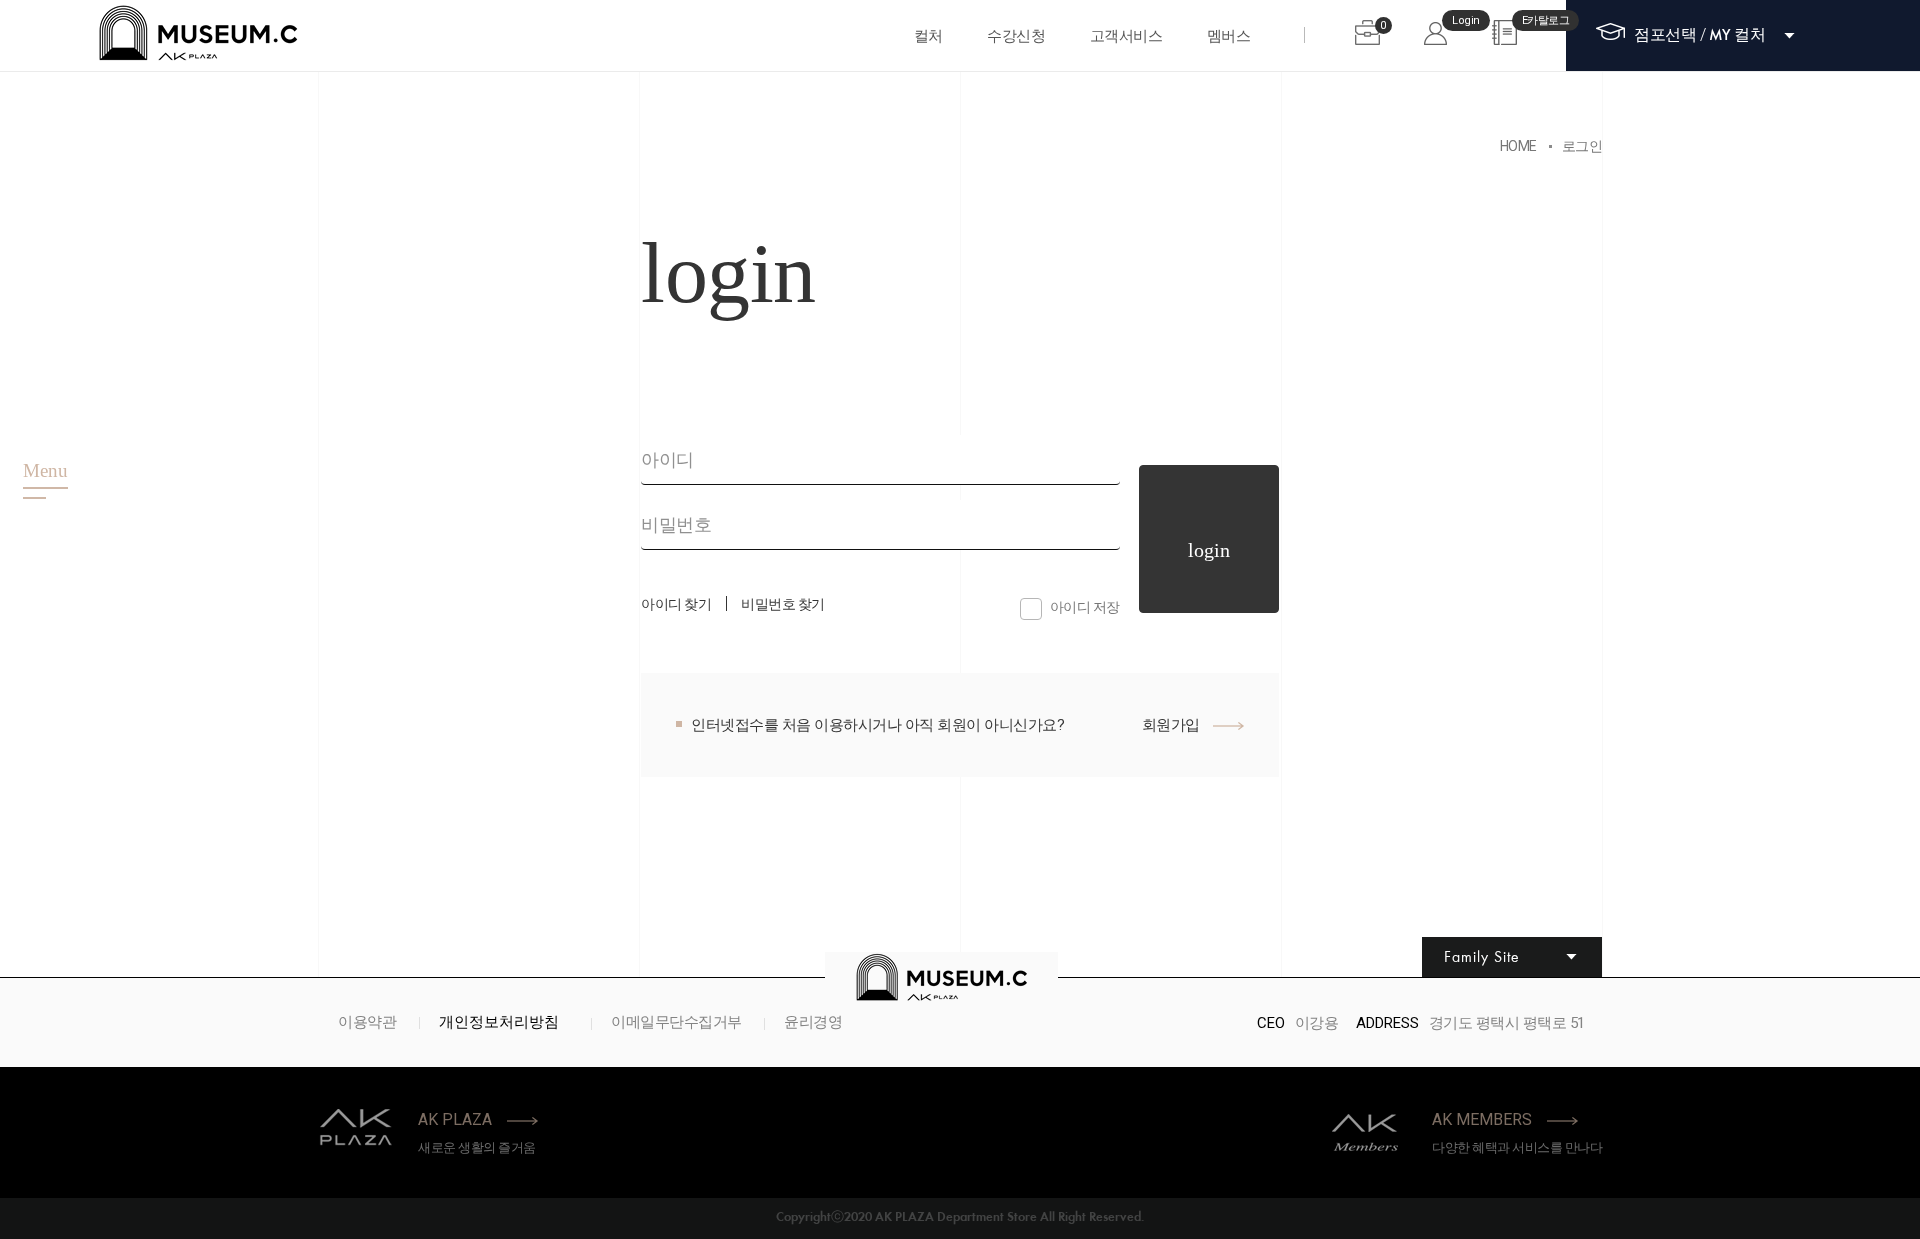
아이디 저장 (1085, 607)
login (1209, 550)
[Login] (1435, 32)
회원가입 (1173, 725)
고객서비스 (1126, 36)
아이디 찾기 (676, 604)
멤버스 (1229, 36)
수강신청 (1016, 36)
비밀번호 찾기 (783, 604)
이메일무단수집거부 (676, 1023)
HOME (1518, 146)
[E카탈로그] (1504, 32)
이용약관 (367, 1023)
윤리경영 (813, 1023)
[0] (1367, 32)
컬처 (928, 36)
